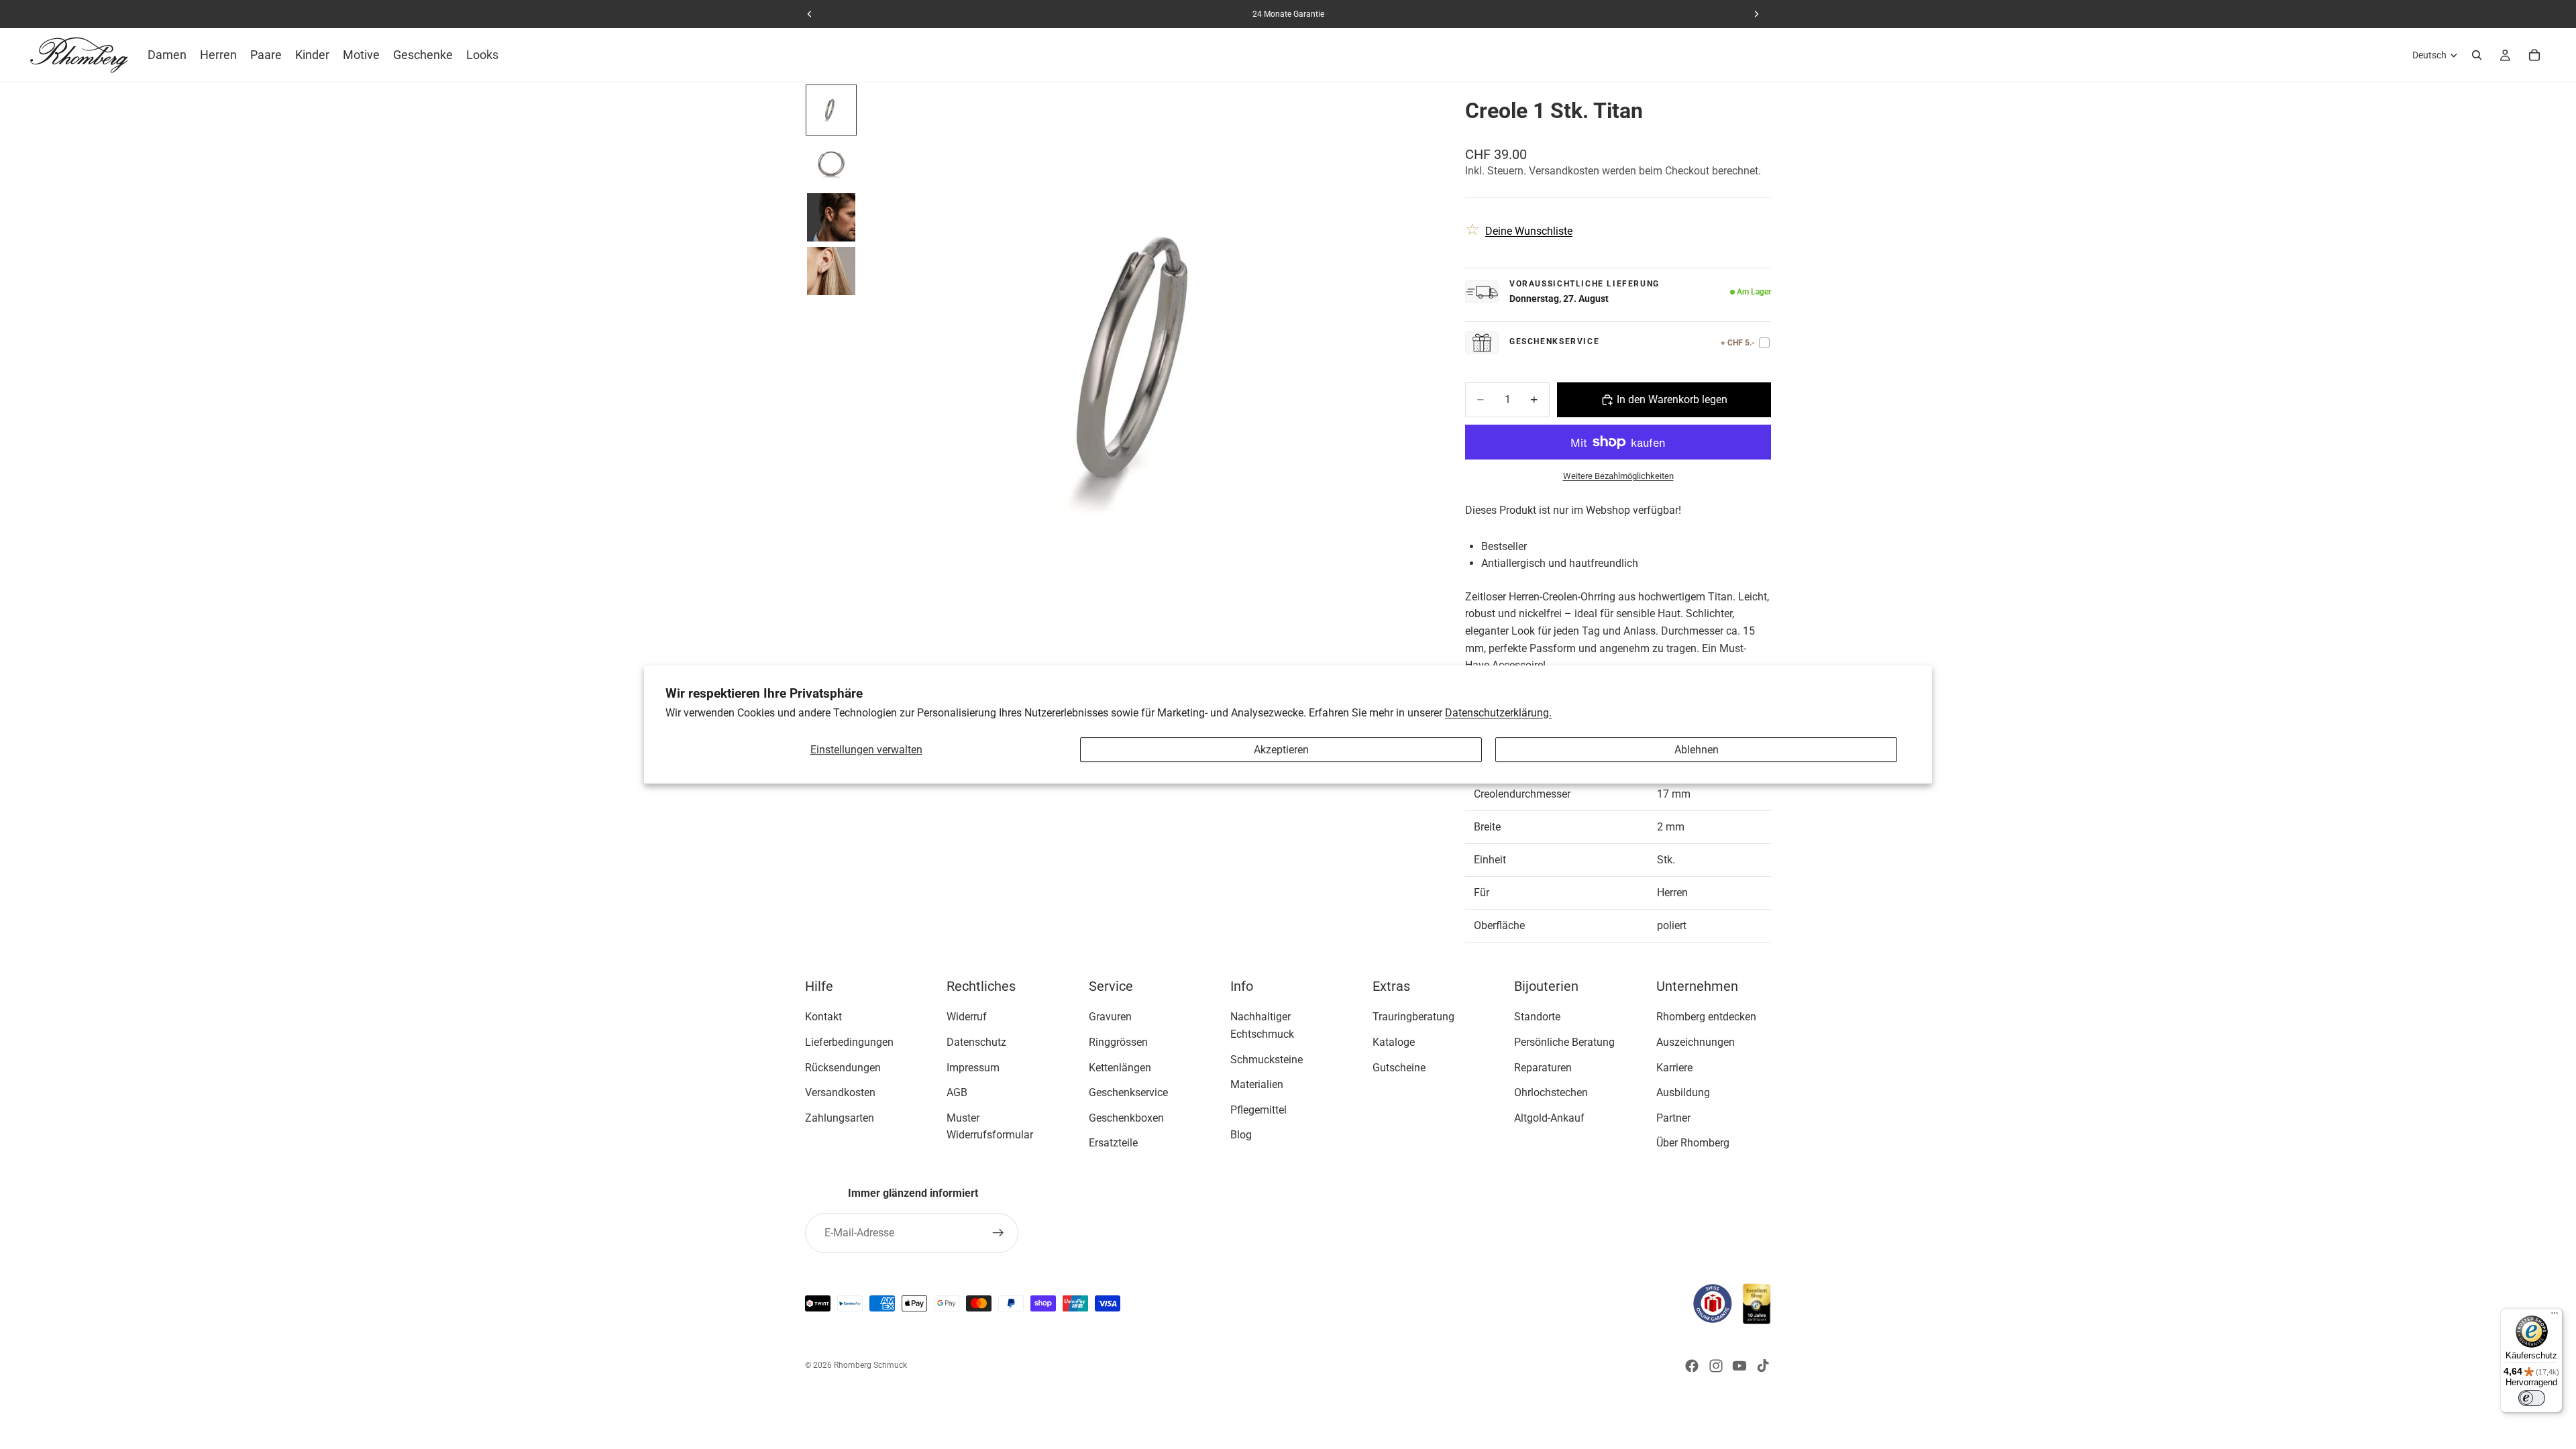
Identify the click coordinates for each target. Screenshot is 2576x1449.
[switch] (2532, 1398)
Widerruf (967, 1017)
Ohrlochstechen (1551, 1092)
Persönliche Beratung (1564, 1042)
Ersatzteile (1113, 1143)
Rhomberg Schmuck (870, 1365)
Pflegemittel (1258, 1109)
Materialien (1257, 1084)
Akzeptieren (1281, 750)
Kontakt (823, 1017)
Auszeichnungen (1696, 1042)
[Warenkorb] (2534, 55)
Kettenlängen (1120, 1067)
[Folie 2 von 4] (831, 164)
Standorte (1537, 1017)
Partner (1673, 1117)
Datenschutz (976, 1042)
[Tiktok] (1763, 1366)
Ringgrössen (1118, 1042)
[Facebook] (1692, 1366)
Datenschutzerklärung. (1498, 713)
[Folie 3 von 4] (831, 217)
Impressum (973, 1067)
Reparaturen (1543, 1067)
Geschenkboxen (1126, 1117)
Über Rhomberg (1693, 1143)
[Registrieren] (998, 1233)
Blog (1241, 1135)
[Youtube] (1739, 1366)
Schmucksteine (1267, 1059)
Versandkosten (840, 1092)
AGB (957, 1092)
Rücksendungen (843, 1067)
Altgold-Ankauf (1549, 1117)
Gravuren (1110, 1017)
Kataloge (1394, 1042)
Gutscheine (1399, 1067)
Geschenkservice (1128, 1092)
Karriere (1674, 1067)
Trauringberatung (1413, 1017)
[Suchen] (2477, 55)
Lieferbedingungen (849, 1042)
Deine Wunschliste (1529, 231)
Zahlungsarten (840, 1117)
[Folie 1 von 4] (831, 110)
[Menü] (2555, 1316)
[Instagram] (1716, 1366)
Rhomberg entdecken (1706, 1017)
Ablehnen (1697, 750)
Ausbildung (1683, 1092)
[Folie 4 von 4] (831, 271)
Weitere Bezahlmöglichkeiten (1618, 476)
